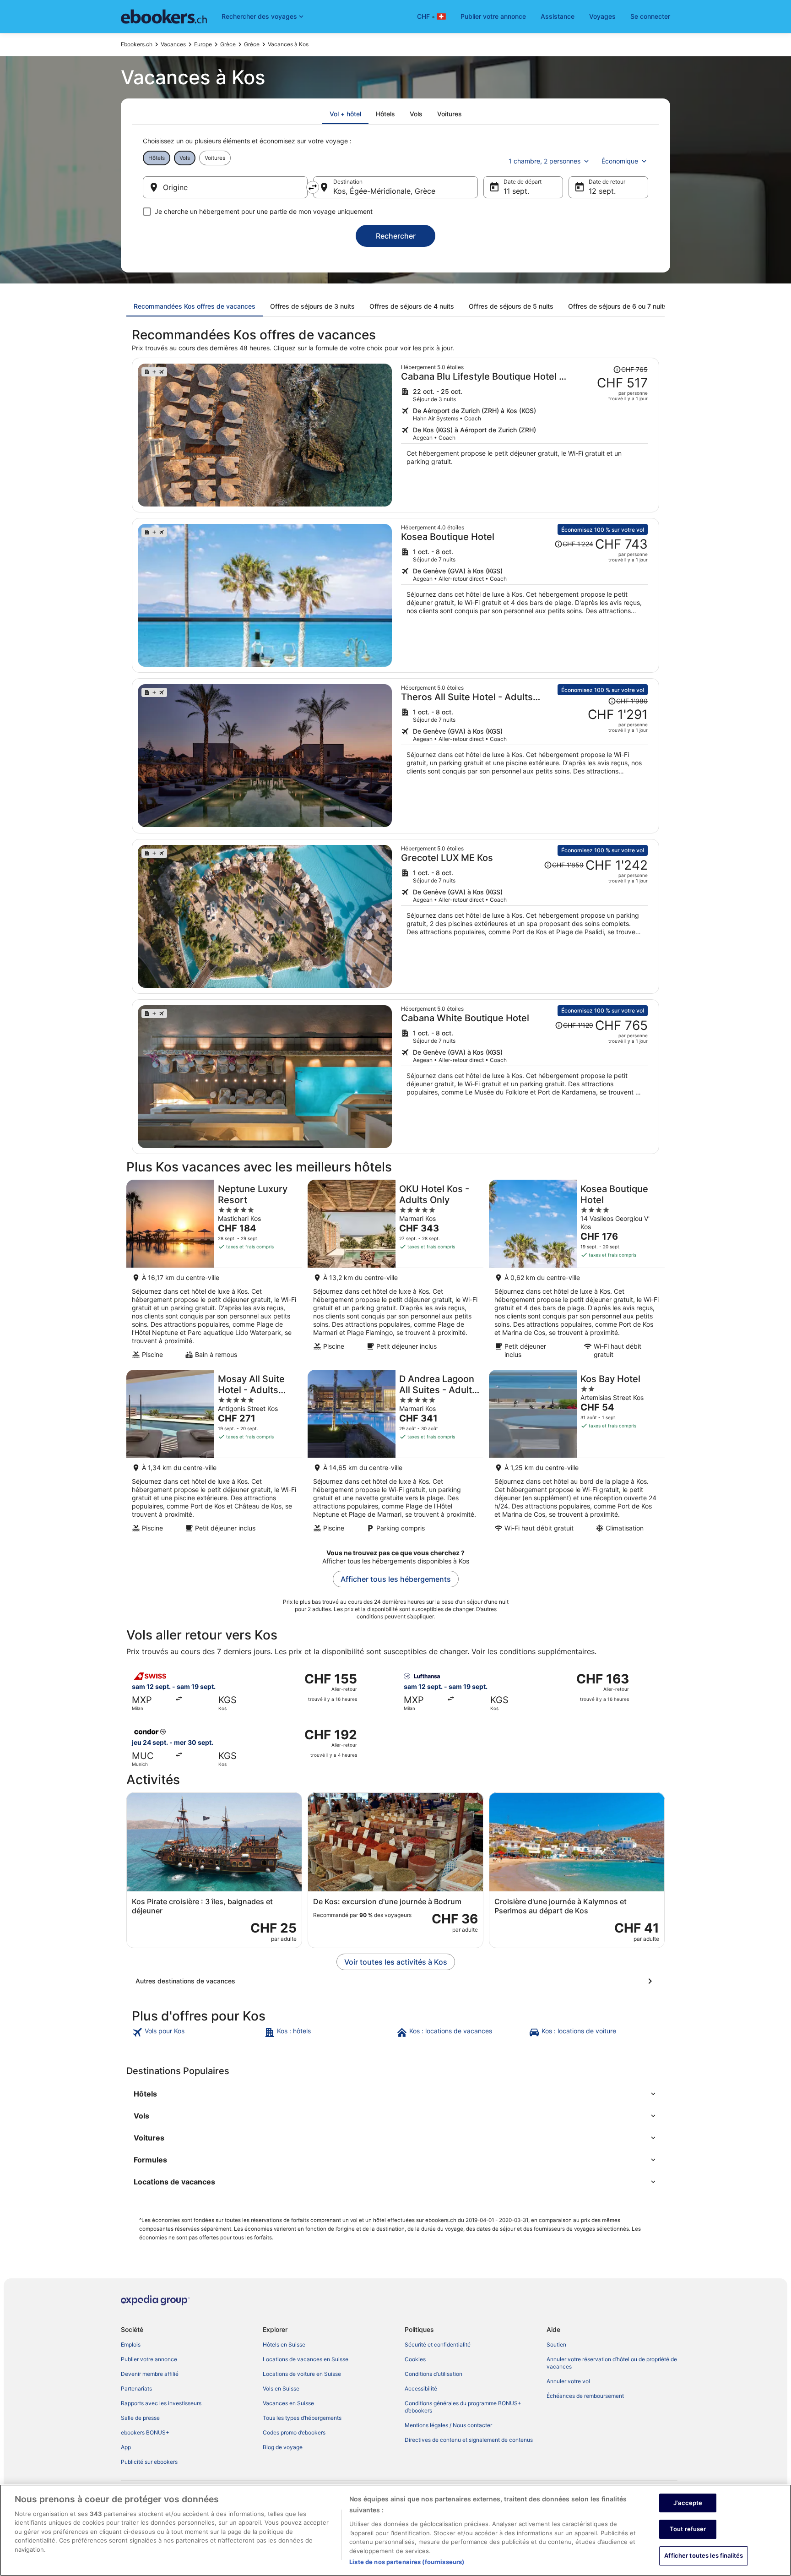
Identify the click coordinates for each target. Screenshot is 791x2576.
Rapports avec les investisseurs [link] (161, 2403)
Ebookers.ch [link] (137, 44)
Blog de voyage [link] (283, 2447)
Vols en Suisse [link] (281, 2388)
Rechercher (396, 236)
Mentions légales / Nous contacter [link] (448, 2425)
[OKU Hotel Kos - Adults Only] (395, 1272)
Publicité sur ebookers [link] (149, 2462)
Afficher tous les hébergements (396, 1579)
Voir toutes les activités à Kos (396, 1962)
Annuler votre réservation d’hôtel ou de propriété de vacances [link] (612, 2363)
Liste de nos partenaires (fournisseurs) (407, 2562)
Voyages (602, 16)
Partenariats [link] (136, 2388)
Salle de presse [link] (140, 2418)
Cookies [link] (415, 2359)
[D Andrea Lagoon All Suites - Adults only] (395, 1454)
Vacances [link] (173, 44)
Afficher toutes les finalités (704, 2555)
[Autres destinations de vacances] (395, 1981)
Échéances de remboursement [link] (585, 2396)
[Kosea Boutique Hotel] (577, 1272)
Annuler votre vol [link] (568, 2381)
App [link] (126, 2447)
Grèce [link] (228, 44)
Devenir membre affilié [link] (150, 2374)
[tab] (345, 114)
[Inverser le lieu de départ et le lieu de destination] (313, 187)
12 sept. (602, 191)
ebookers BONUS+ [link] (145, 2432)
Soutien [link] (556, 2345)
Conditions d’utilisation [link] (433, 2374)
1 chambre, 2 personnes (544, 161)
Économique (620, 161)
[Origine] (225, 187)
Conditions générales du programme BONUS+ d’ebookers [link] (463, 2407)
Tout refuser (688, 2529)
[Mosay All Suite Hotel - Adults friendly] (214, 1454)
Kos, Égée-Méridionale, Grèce (384, 191)
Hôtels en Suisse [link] (284, 2345)
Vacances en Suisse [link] (288, 2403)
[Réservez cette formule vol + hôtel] (524, 435)
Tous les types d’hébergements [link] (302, 2418)
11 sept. (516, 191)
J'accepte (688, 2503)
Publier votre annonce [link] (149, 2359)
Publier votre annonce (493, 16)
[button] (395, 2094)
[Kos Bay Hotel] (577, 1454)
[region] (395, 2530)
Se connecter (650, 16)
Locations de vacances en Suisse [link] (306, 2359)
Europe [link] (203, 44)
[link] (197, 2032)
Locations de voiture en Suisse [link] (302, 2374)
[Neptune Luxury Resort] (214, 1272)
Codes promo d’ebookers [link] (294, 2432)
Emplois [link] (131, 2345)
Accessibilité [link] (421, 2388)
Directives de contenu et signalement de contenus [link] (469, 2440)
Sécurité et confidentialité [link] (438, 2345)
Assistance (558, 16)
